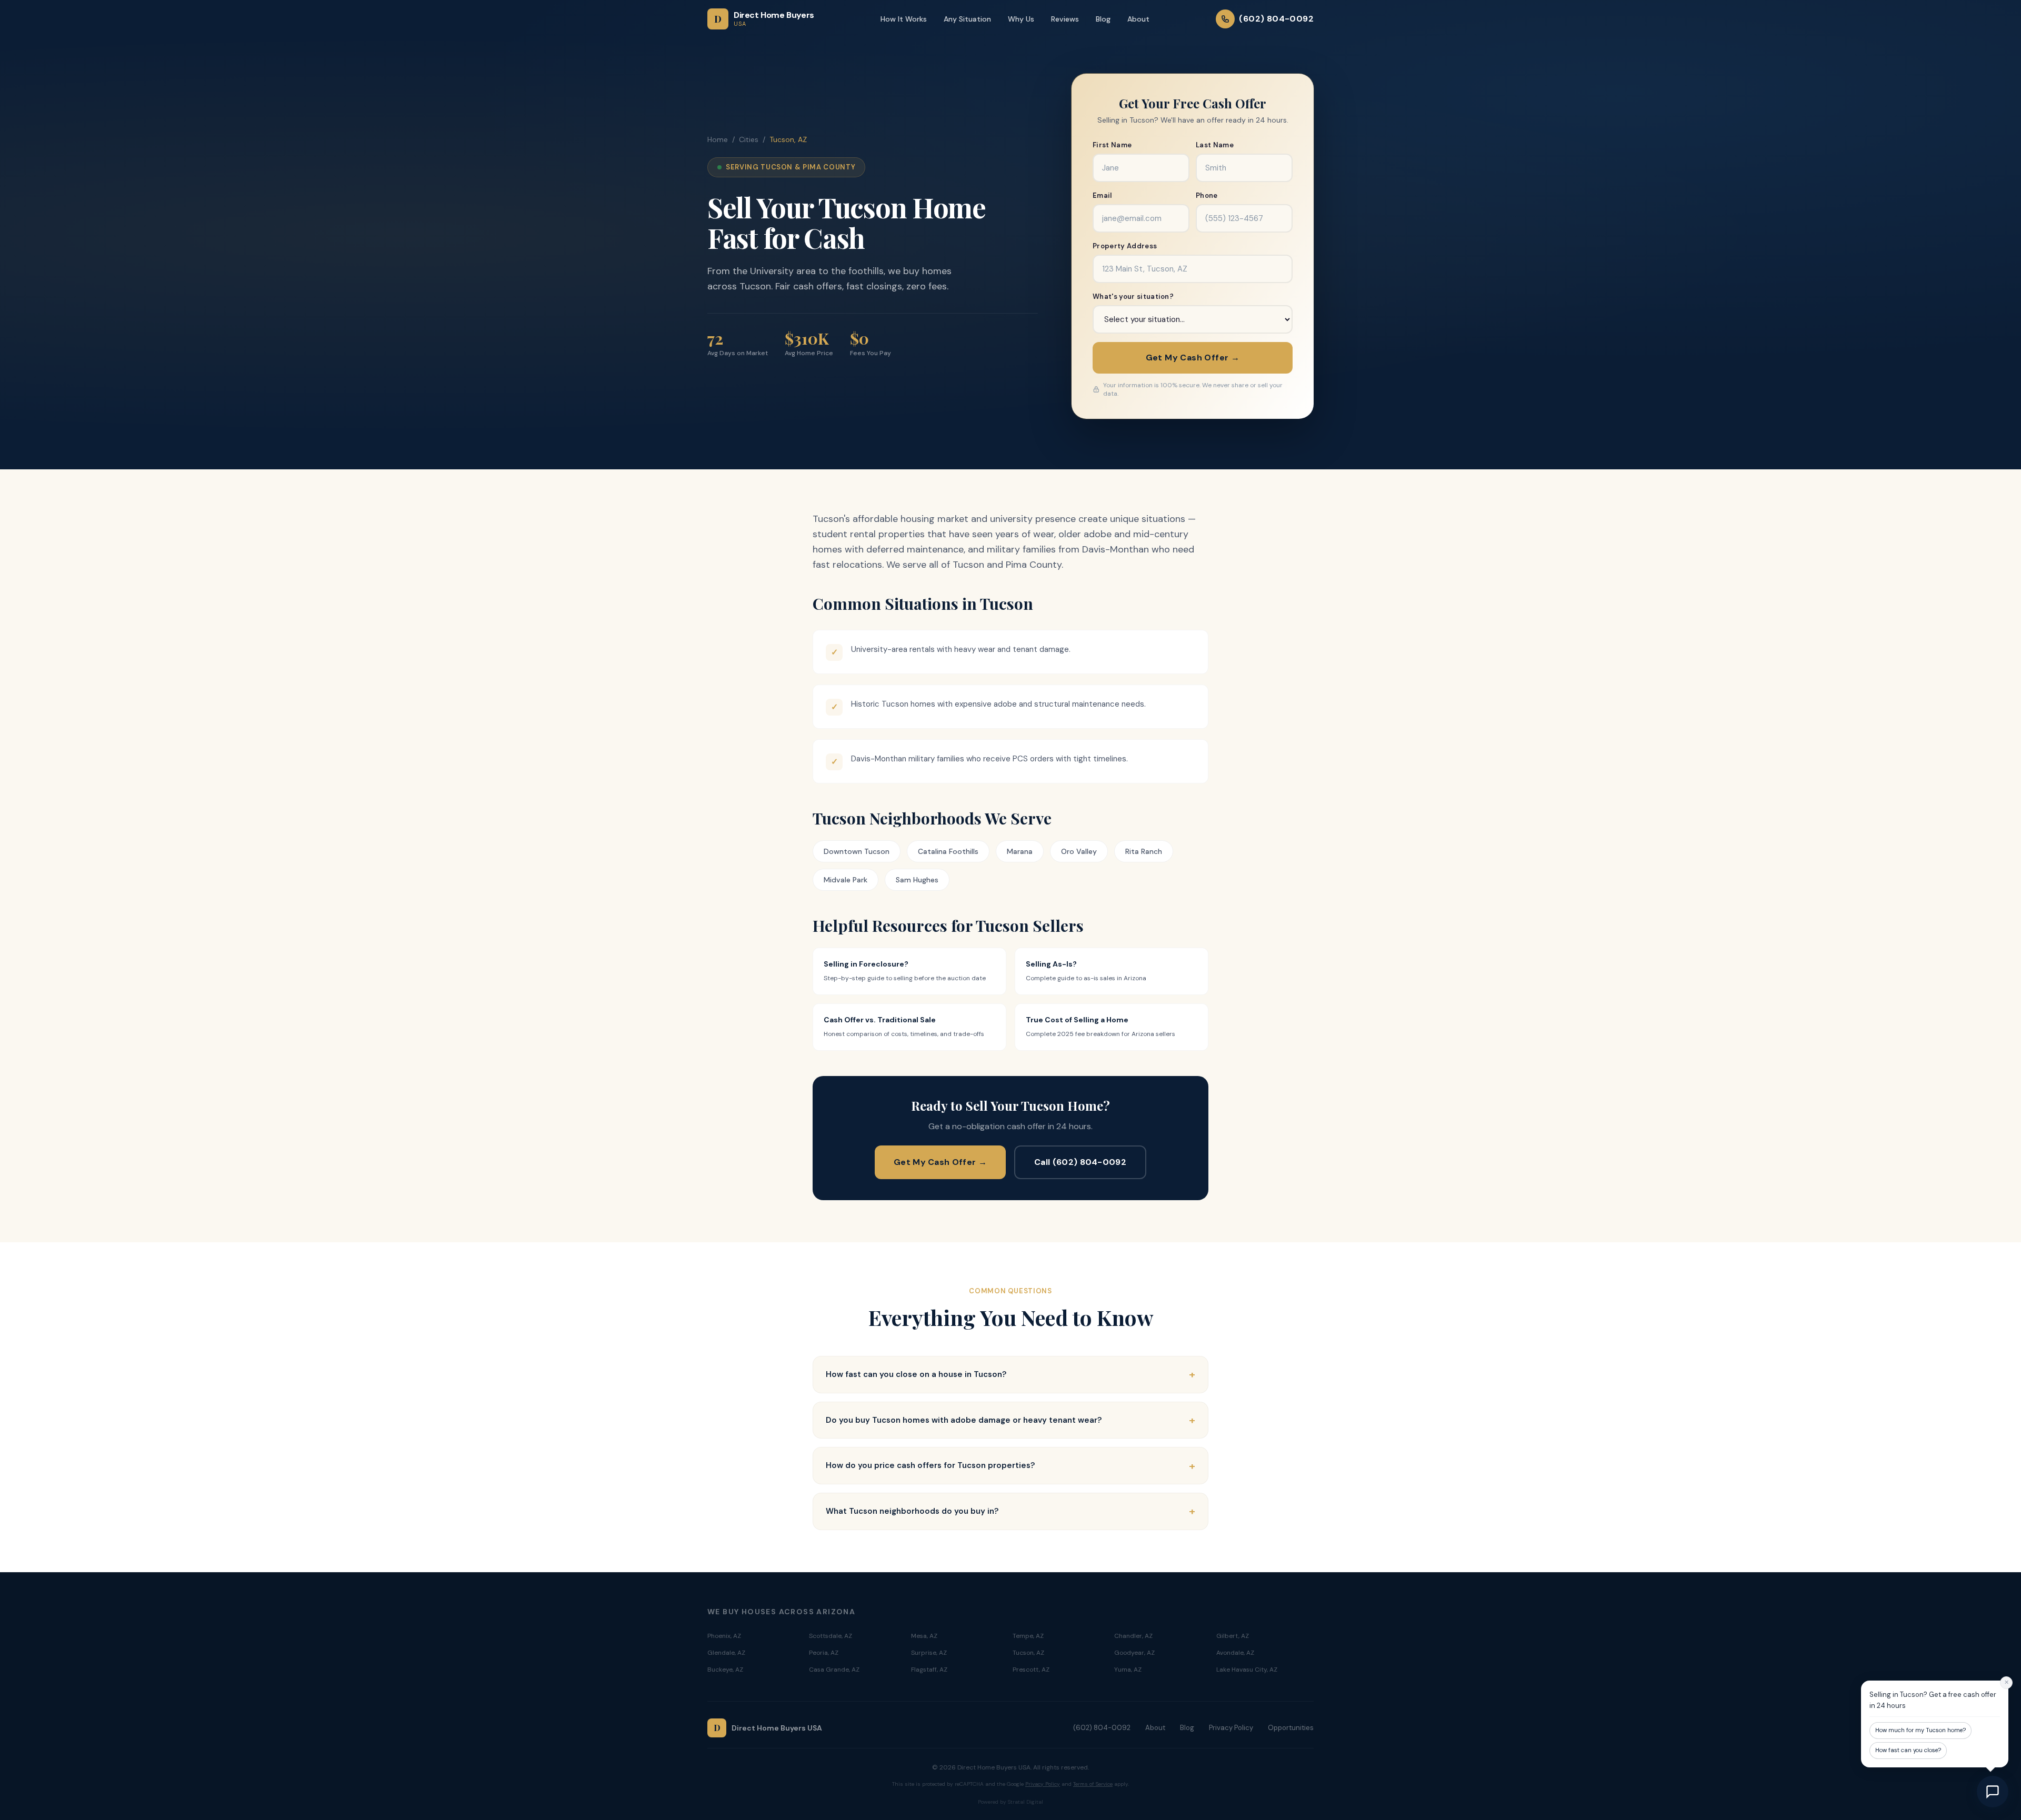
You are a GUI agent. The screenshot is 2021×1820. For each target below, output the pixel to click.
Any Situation (967, 19)
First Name (1112, 145)
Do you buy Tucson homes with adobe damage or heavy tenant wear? (1010, 1420)
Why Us (1021, 19)
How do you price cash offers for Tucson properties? (1010, 1466)
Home (718, 139)
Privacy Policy (1231, 1728)
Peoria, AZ (824, 1653)
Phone (1207, 195)
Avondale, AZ (1235, 1653)
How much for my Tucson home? (1920, 1730)
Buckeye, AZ (725, 1670)
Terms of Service (1093, 1784)
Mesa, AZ (924, 1636)
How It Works (904, 19)
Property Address (1125, 246)
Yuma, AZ (1128, 1670)
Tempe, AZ (1028, 1636)
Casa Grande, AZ (834, 1670)
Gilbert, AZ (1233, 1636)
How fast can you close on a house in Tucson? (1010, 1374)
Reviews (1065, 19)
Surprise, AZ (929, 1653)
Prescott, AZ (1031, 1670)
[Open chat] (1993, 1792)
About (1138, 19)
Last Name (1215, 145)
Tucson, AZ (1028, 1653)
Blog (1103, 19)
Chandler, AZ (1133, 1636)
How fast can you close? (1908, 1750)
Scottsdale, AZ (831, 1636)
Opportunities (1291, 1728)
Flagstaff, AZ (929, 1670)
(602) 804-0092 (1102, 1728)
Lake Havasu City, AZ (1247, 1670)
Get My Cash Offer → (1193, 358)
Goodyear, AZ (1134, 1653)
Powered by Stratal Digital (1010, 1802)
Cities (749, 139)
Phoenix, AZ (724, 1636)
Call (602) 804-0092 (1080, 1162)
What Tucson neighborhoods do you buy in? (1010, 1511)
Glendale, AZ (726, 1653)
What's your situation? (1133, 296)
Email (1102, 195)
